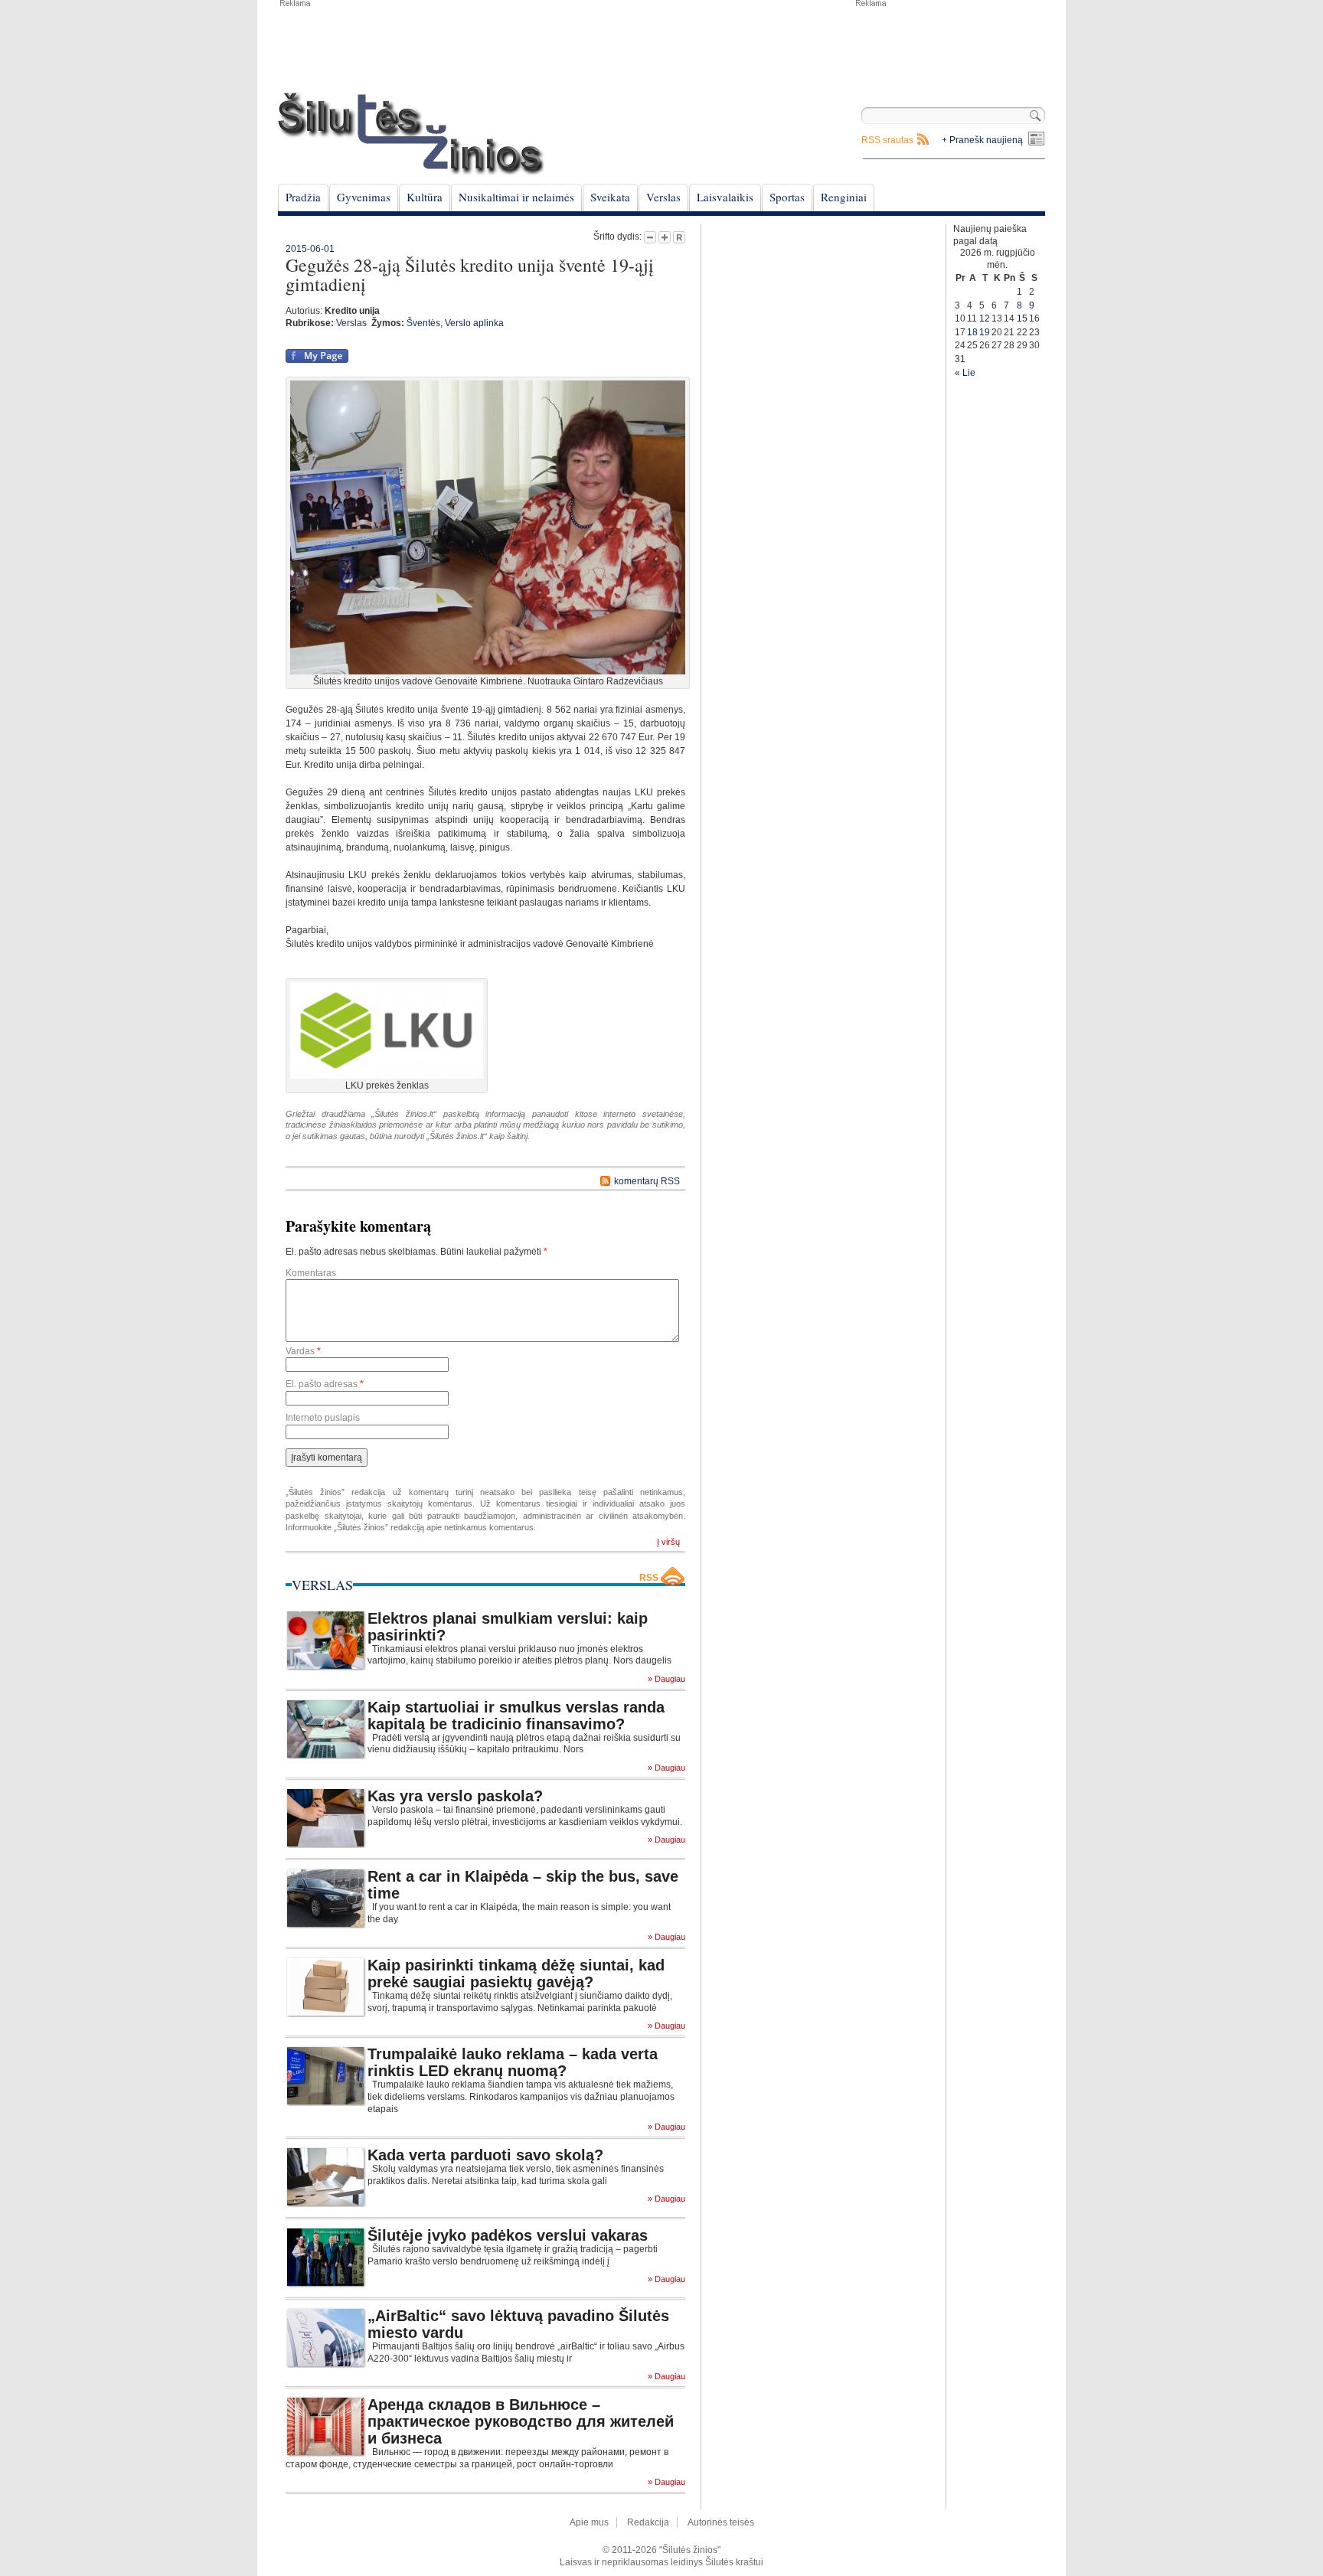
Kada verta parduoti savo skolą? (485, 2155)
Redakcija (648, 2522)
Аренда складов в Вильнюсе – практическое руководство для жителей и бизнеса (521, 2421)
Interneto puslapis (323, 1418)
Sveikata (610, 197)
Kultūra (425, 197)
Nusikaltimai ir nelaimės (516, 197)
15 (1022, 318)
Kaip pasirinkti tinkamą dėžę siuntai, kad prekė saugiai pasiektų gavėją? (516, 1974)
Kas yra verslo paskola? (455, 1796)
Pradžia (303, 197)
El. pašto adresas (325, 1384)
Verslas (663, 197)
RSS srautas (887, 140)
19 (985, 332)
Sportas (787, 197)
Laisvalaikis (725, 197)
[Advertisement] (949, 46)
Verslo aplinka (474, 323)
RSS (649, 1578)
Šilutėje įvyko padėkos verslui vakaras (508, 2235)
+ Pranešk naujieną (982, 140)
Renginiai (844, 197)
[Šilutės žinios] (411, 134)
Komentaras (311, 1273)
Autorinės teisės (721, 2522)
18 (972, 332)
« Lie (965, 373)
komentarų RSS (647, 1181)
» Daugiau (666, 1679)
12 (985, 318)
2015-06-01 (310, 249)
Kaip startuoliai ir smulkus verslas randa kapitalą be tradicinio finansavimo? (516, 1716)
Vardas (303, 1351)
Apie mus (589, 2522)
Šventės (423, 323)
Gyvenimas (364, 197)
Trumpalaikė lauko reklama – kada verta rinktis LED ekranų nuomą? (513, 2062)
